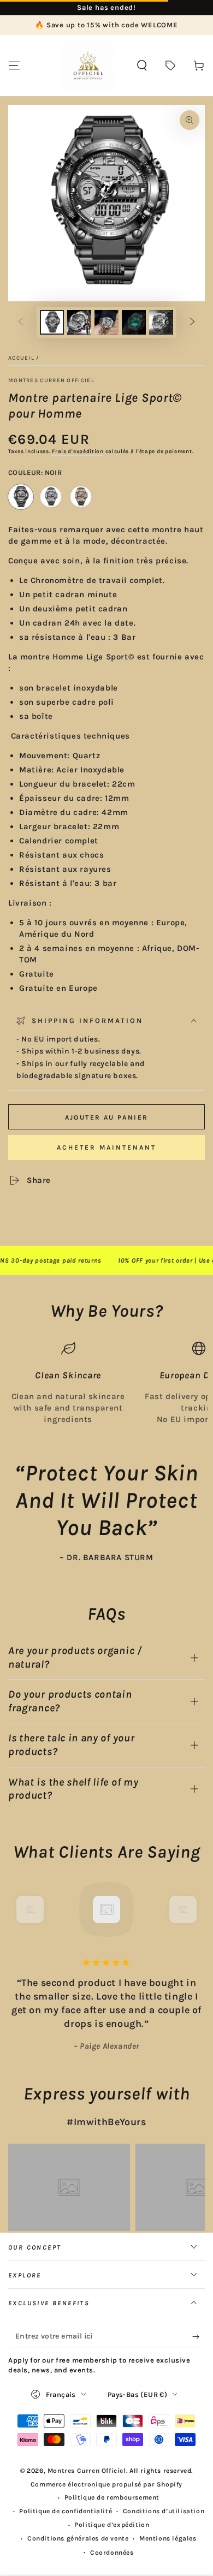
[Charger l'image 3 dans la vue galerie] (79, 322)
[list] (106, 1383)
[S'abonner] (199, 2336)
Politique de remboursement (112, 2497)
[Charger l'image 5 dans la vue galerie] (134, 322)
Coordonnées (112, 2553)
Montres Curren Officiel (51, 380)
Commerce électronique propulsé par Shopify (106, 2484)
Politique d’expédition (112, 2525)
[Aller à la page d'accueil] (88, 66)
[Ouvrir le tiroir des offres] (170, 66)
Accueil (21, 358)
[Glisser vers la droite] (192, 323)
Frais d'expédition (78, 451)
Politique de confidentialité (66, 2511)
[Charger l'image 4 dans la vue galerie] (106, 322)
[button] (142, 66)
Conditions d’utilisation (164, 2511)
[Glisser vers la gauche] (21, 323)
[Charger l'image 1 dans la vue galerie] (52, 322)
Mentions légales (168, 2538)
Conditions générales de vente (78, 2538)
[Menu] (14, 66)
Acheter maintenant (106, 1147)
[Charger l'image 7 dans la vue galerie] (161, 322)
